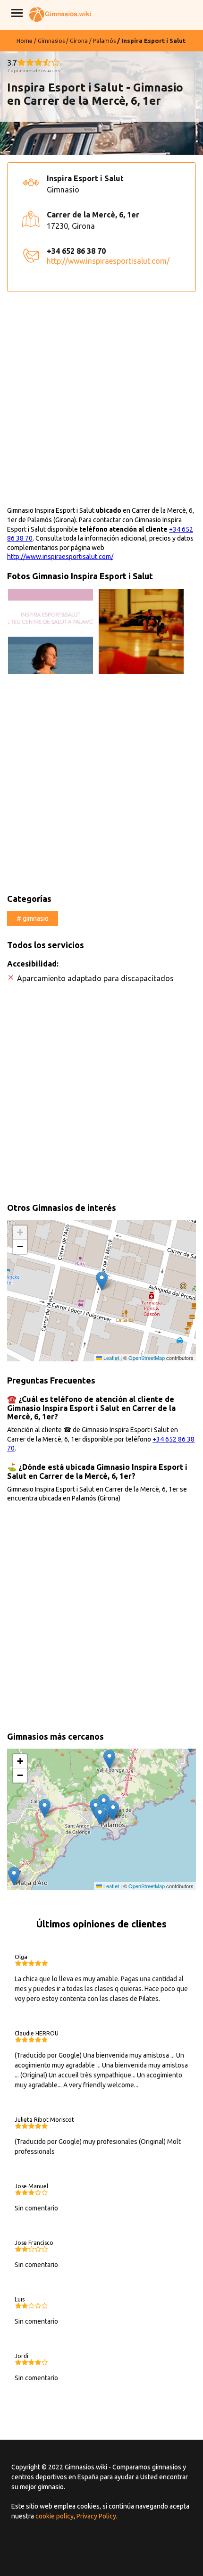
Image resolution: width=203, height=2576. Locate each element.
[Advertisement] (101, 405)
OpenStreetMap (147, 1358)
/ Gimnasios (49, 41)
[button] (102, 1281)
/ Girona (77, 41)
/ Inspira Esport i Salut (151, 41)
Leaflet (110, 1358)
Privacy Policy (96, 2516)
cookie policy (55, 2516)
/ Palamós (102, 41)
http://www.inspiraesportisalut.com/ (108, 261)
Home (25, 41)
